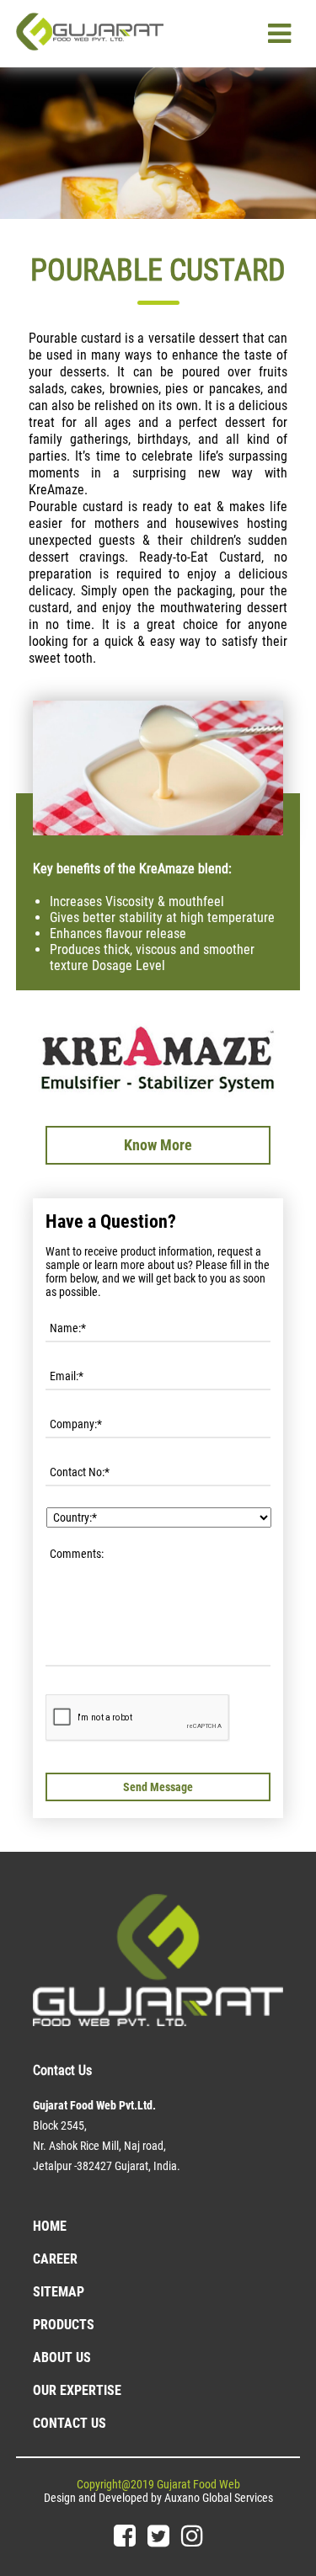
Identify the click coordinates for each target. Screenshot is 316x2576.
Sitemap (59, 2292)
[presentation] (138, 1718)
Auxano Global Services (219, 2498)
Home (50, 2226)
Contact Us (70, 2423)
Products (64, 2325)
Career (55, 2259)
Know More (158, 1145)
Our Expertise (77, 2390)
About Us (62, 2357)
